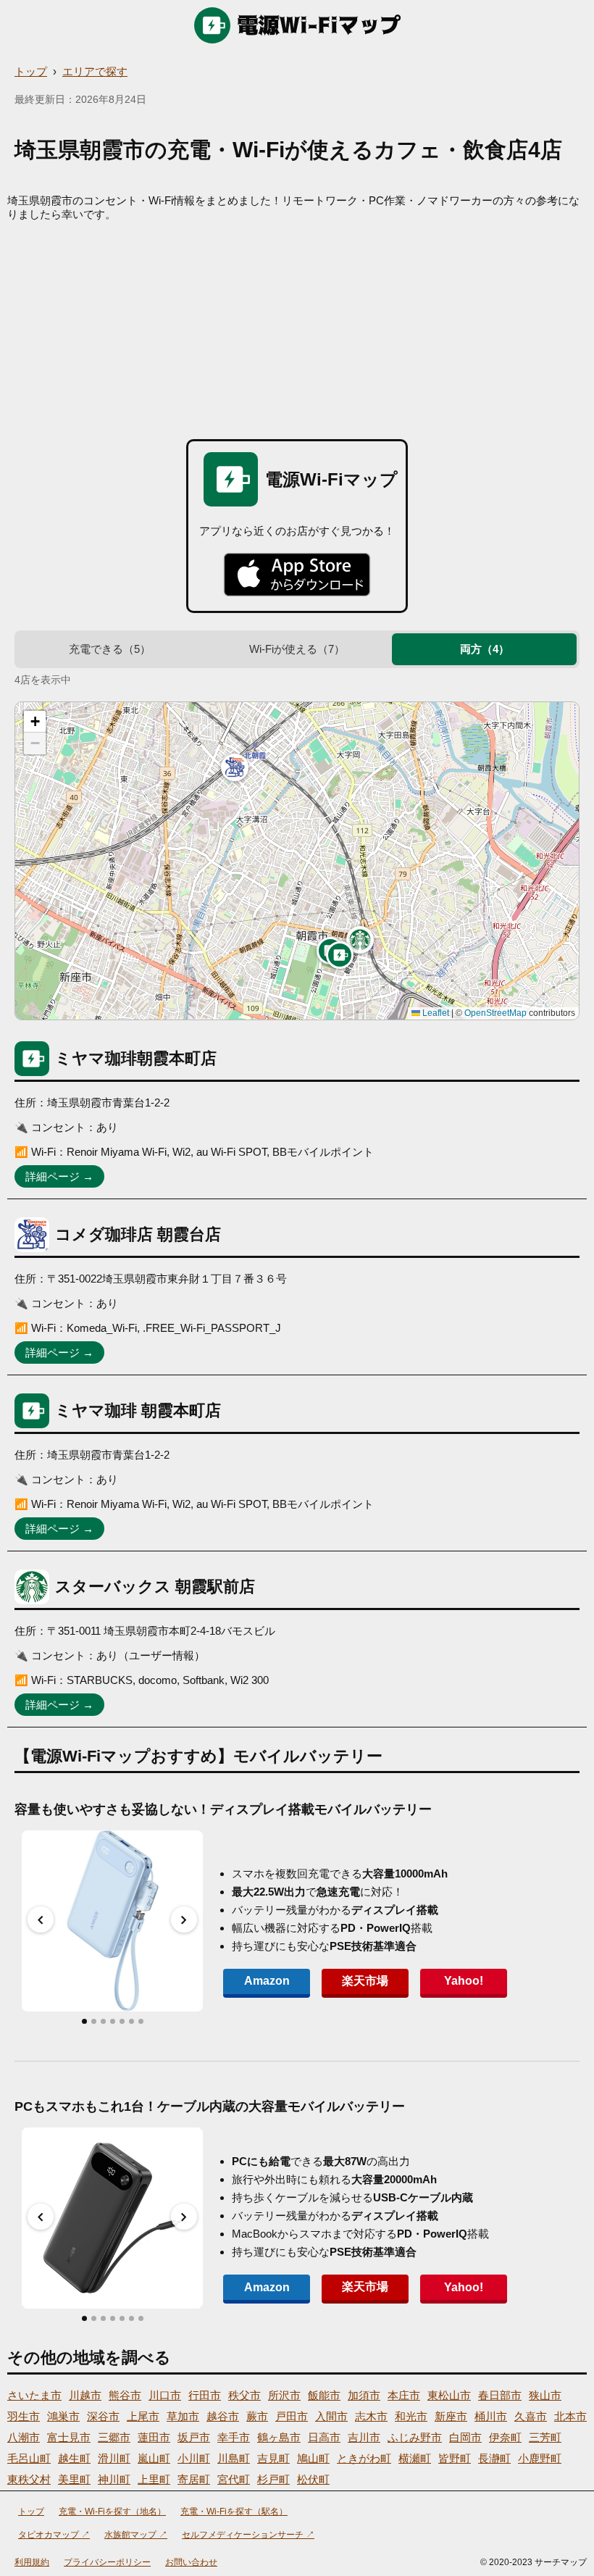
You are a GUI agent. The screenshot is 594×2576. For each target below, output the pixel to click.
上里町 (154, 2479)
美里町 (74, 2479)
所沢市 (284, 2395)
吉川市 (364, 2437)
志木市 (371, 2416)
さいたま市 (34, 2395)
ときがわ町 (364, 2458)
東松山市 (449, 2395)
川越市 (85, 2395)
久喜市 (531, 2416)
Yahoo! (464, 1981)
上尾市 (143, 2416)
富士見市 (69, 2437)
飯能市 (324, 2395)
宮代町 (234, 2479)
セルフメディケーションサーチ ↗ (248, 2535)
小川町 (194, 2458)
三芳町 (545, 2437)
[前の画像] (41, 1920)
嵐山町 (154, 2458)
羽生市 (24, 2416)
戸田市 (292, 2416)
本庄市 (404, 2395)
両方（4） (485, 649)
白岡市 (465, 2437)
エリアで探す (95, 71)
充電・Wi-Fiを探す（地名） (112, 2512)
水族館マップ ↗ (136, 2535)
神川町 (114, 2479)
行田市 (205, 2395)
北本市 (570, 2416)
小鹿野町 (540, 2458)
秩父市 (244, 2395)
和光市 (411, 2416)
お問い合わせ (191, 2562)
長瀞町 (494, 2458)
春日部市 (500, 2395)
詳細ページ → (59, 1176)
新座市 (451, 2416)
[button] (340, 955)
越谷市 (223, 2416)
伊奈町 (505, 2437)
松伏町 (313, 2479)
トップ (31, 71)
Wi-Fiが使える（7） (297, 649)
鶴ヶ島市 (279, 2437)
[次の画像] (184, 1920)
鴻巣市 (63, 2416)
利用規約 (32, 2562)
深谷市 (103, 2416)
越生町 (74, 2458)
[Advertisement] (297, 330)
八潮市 (24, 2437)
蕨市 (257, 2416)
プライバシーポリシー (107, 2562)
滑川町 (114, 2458)
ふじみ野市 (415, 2437)
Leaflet (435, 1013)
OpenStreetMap (495, 1013)
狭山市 (545, 2395)
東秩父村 (29, 2479)
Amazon (267, 1981)
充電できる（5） (110, 649)
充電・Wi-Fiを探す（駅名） (234, 2512)
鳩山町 (313, 2458)
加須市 (364, 2395)
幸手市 (234, 2437)
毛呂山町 (29, 2458)
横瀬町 (415, 2458)
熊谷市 (125, 2395)
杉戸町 (273, 2479)
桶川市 (491, 2416)
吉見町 (273, 2458)
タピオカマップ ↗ (54, 2535)
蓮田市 (154, 2437)
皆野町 (455, 2458)
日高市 (324, 2437)
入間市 (331, 2416)
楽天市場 (365, 1981)
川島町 (234, 2458)
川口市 (165, 2395)
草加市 (183, 2416)
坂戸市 (194, 2437)
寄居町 (194, 2479)
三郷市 (114, 2437)
